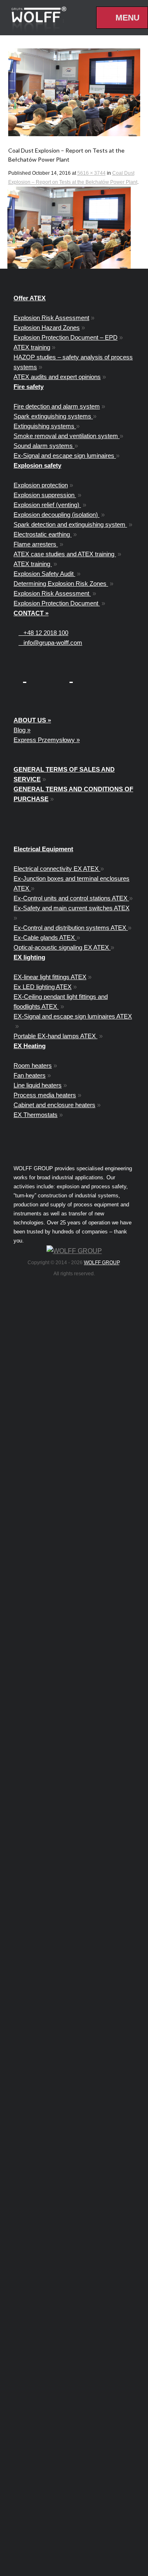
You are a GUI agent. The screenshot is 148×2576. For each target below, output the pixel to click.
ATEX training (32, 347)
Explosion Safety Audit (44, 574)
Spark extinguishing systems (53, 416)
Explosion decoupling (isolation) (57, 515)
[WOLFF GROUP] (74, 1251)
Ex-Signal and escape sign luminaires (65, 456)
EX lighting (29, 957)
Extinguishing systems (45, 426)
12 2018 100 (46, 633)
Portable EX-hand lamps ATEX (55, 1036)
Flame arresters (36, 544)
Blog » (22, 730)
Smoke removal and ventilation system (67, 436)
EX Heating (30, 1046)
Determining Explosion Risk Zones (61, 583)
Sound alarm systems (44, 446)
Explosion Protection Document (57, 603)
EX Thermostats (36, 1115)
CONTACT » (31, 613)
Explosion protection (41, 485)
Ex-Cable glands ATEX (45, 937)
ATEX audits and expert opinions (57, 377)
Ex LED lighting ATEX (43, 987)
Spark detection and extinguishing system (70, 524)
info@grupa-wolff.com (50, 643)
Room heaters (33, 1065)
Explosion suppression (45, 495)
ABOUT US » (32, 720)
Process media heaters (45, 1095)
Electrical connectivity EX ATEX (57, 869)
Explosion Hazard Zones (47, 328)
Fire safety (29, 387)
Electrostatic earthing (43, 534)
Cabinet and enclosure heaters (54, 1105)
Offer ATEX (30, 298)
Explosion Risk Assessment (51, 318)
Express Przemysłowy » (47, 740)
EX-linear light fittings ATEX (50, 977)
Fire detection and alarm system (57, 406)
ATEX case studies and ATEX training (65, 554)
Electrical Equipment (43, 849)
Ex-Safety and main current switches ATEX (72, 908)
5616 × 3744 (91, 173)
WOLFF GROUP (102, 1263)
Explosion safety (37, 465)
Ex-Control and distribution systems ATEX (71, 928)
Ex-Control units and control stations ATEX (71, 898)
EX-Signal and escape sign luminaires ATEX (73, 1016)
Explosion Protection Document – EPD (66, 337)
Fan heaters (30, 1075)
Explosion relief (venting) (47, 505)
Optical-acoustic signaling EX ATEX (62, 947)
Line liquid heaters (38, 1085)
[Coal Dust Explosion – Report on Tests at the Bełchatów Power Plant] (74, 92)
